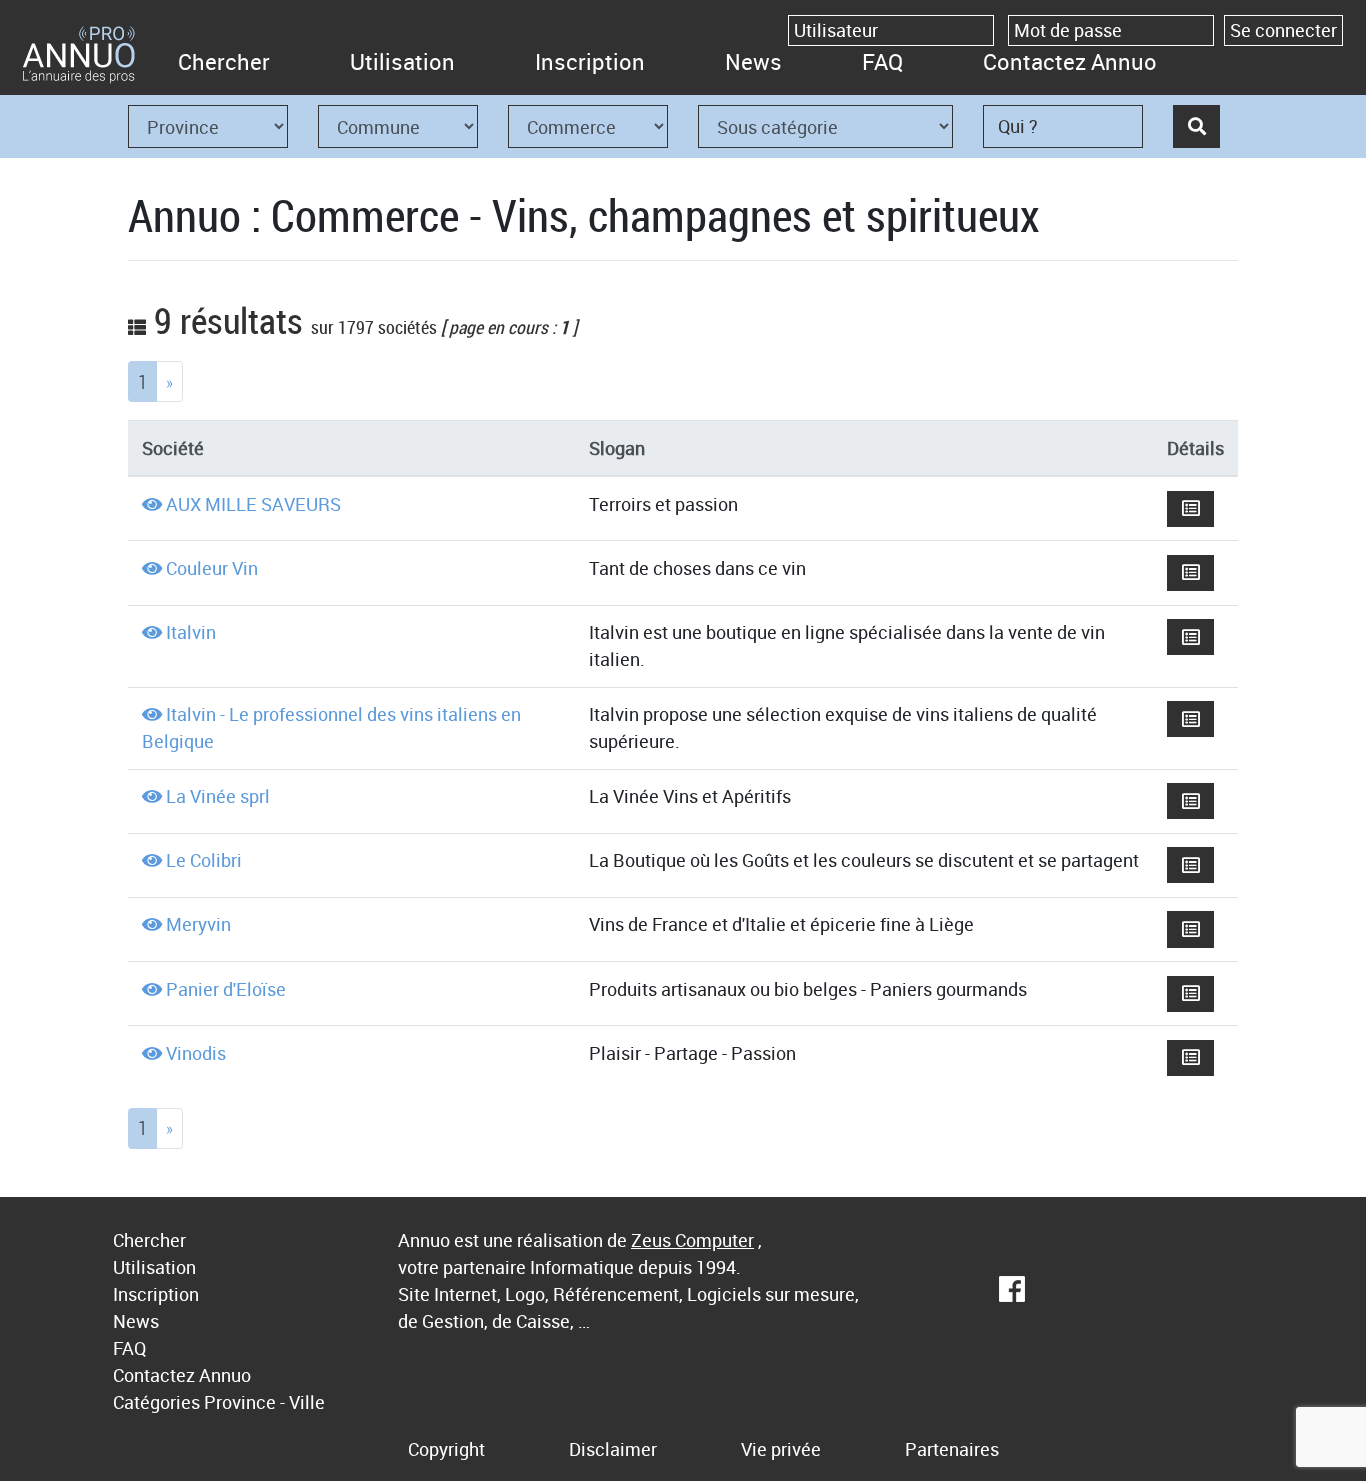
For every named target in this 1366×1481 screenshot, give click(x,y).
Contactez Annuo (1070, 61)
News (753, 61)
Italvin (191, 632)
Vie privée (781, 1449)
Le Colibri (204, 860)
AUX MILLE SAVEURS (253, 504)
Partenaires (952, 1449)
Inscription (590, 61)
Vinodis (196, 1053)
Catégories (156, 1402)
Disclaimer (613, 1449)
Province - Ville (264, 1402)
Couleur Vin (212, 568)
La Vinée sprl (218, 796)
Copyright (446, 1449)
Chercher (224, 61)
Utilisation (402, 61)
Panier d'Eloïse (226, 989)
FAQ (882, 61)
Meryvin (198, 924)
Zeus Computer (692, 1240)
